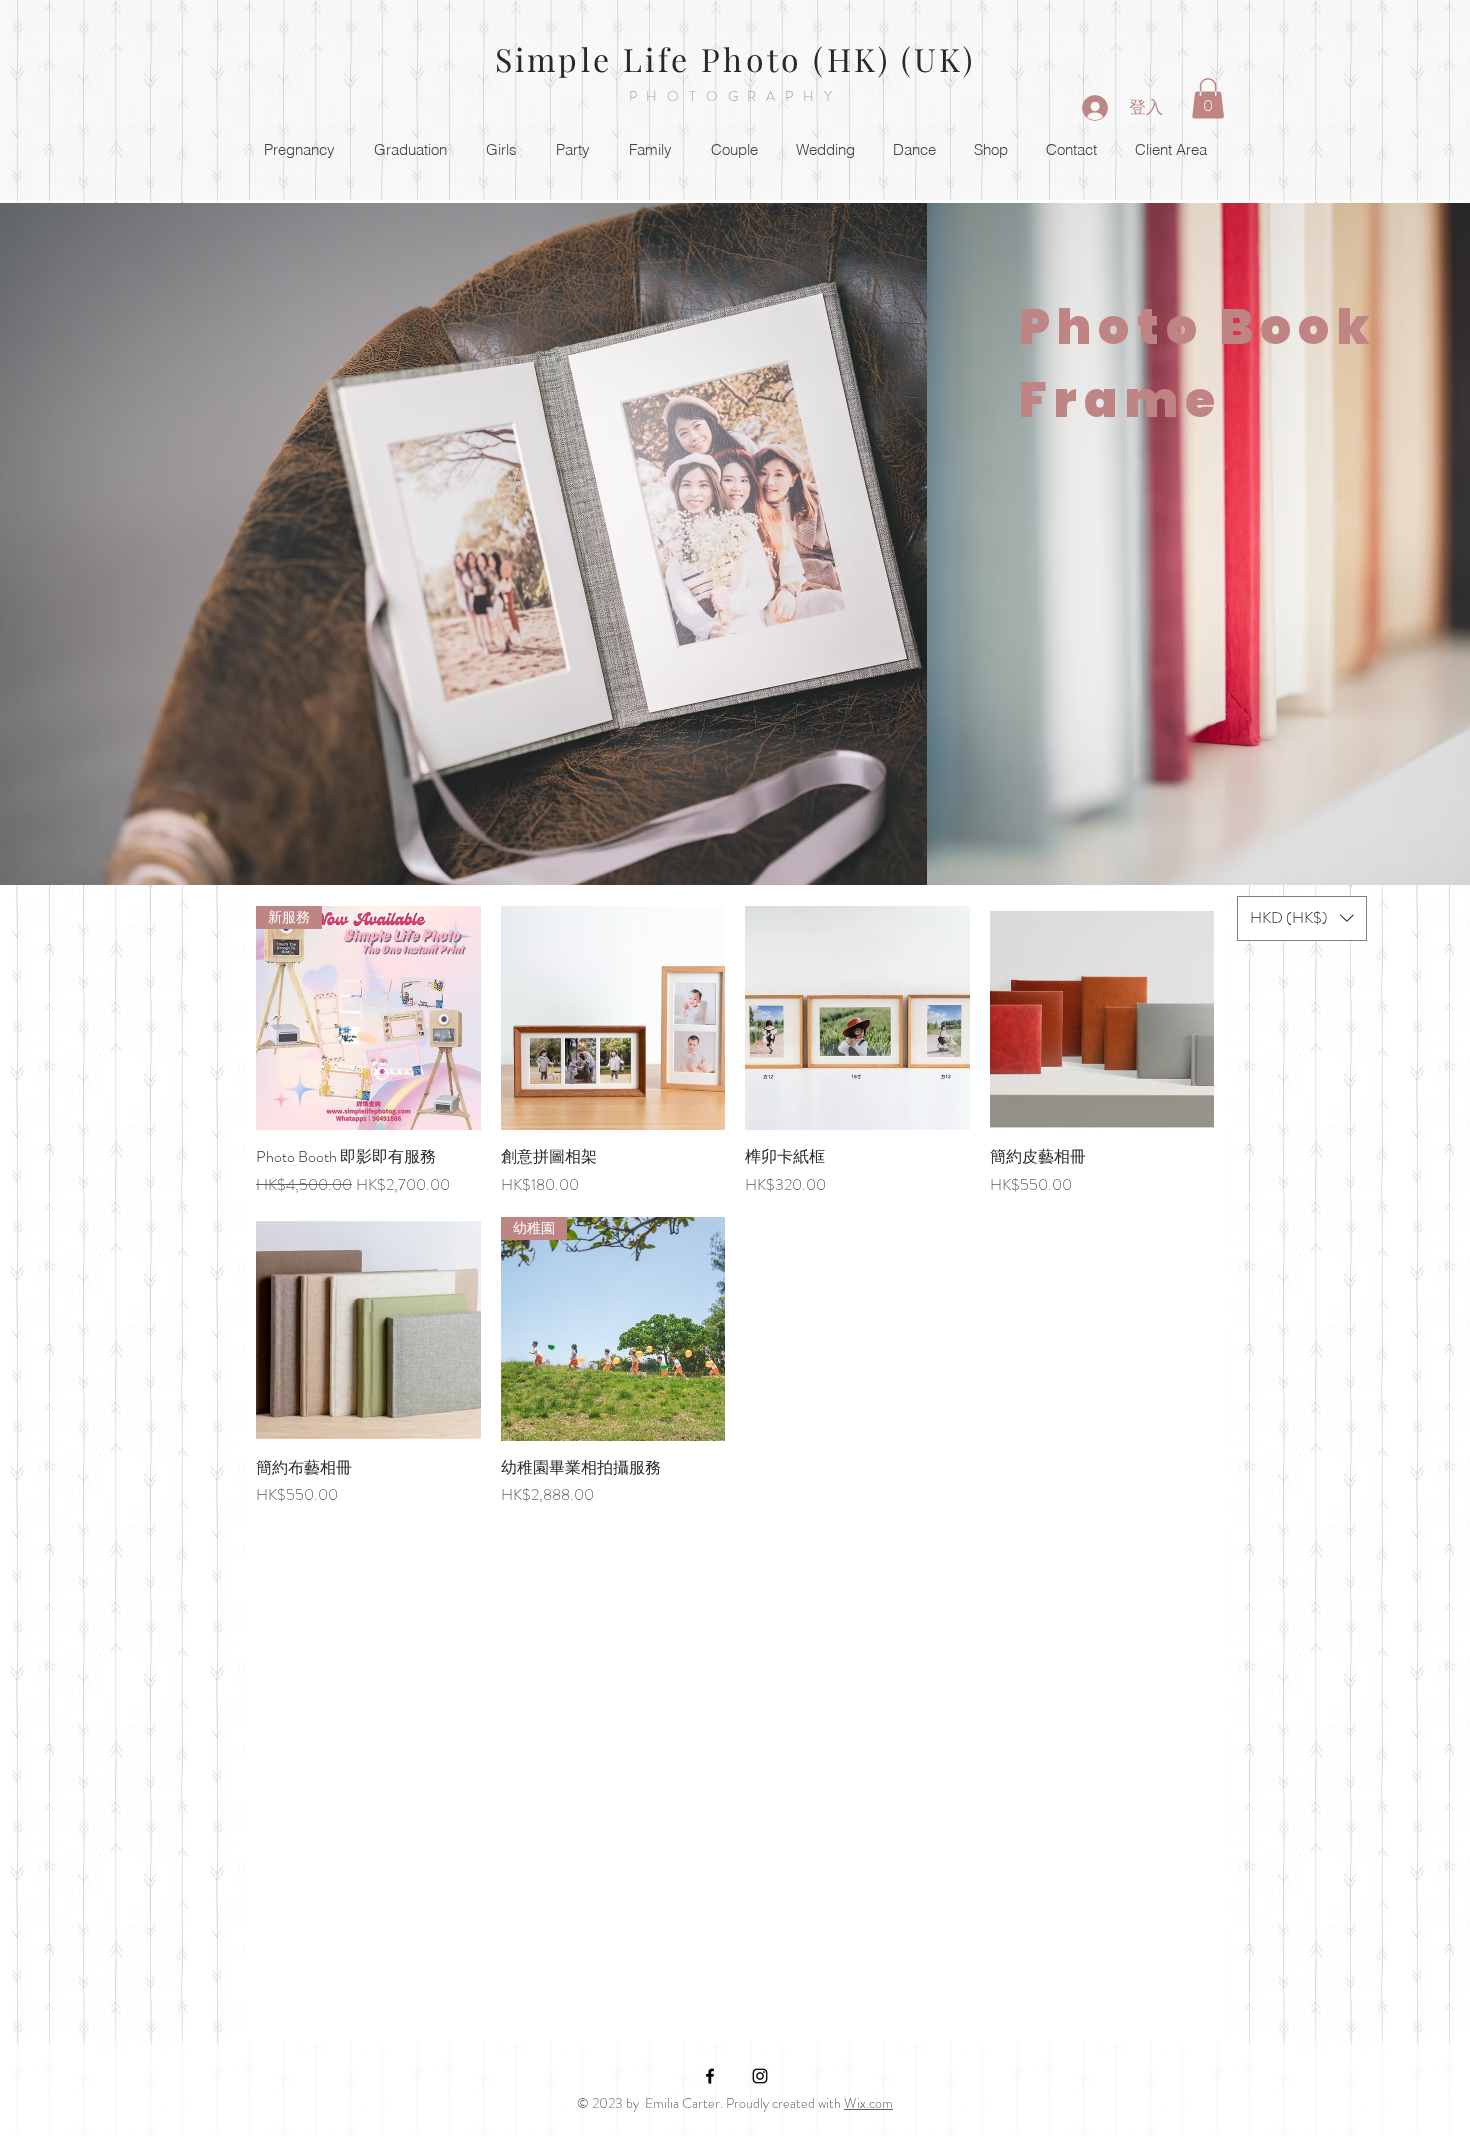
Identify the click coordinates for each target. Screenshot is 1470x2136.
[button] (1208, 98)
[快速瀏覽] (613, 1018)
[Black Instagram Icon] (760, 2076)
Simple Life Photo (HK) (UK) (735, 58)
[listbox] (1302, 918)
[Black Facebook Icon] (710, 2076)
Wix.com (868, 2103)
